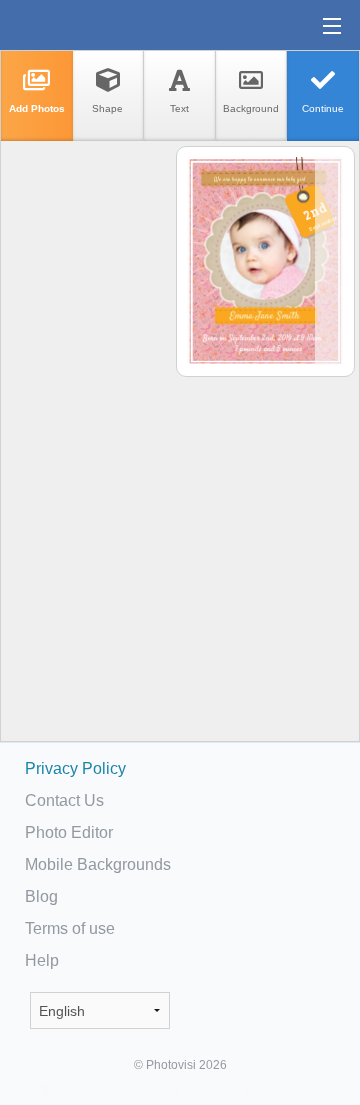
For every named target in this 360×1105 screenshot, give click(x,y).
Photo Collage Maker (79, 25)
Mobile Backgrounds (98, 864)
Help (42, 960)
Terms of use (70, 928)
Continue (323, 108)
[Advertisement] (87, 456)
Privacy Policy (75, 768)
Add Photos (37, 108)
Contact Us (64, 800)
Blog (41, 896)
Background (251, 108)
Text (179, 108)
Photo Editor (69, 832)
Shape (107, 108)
